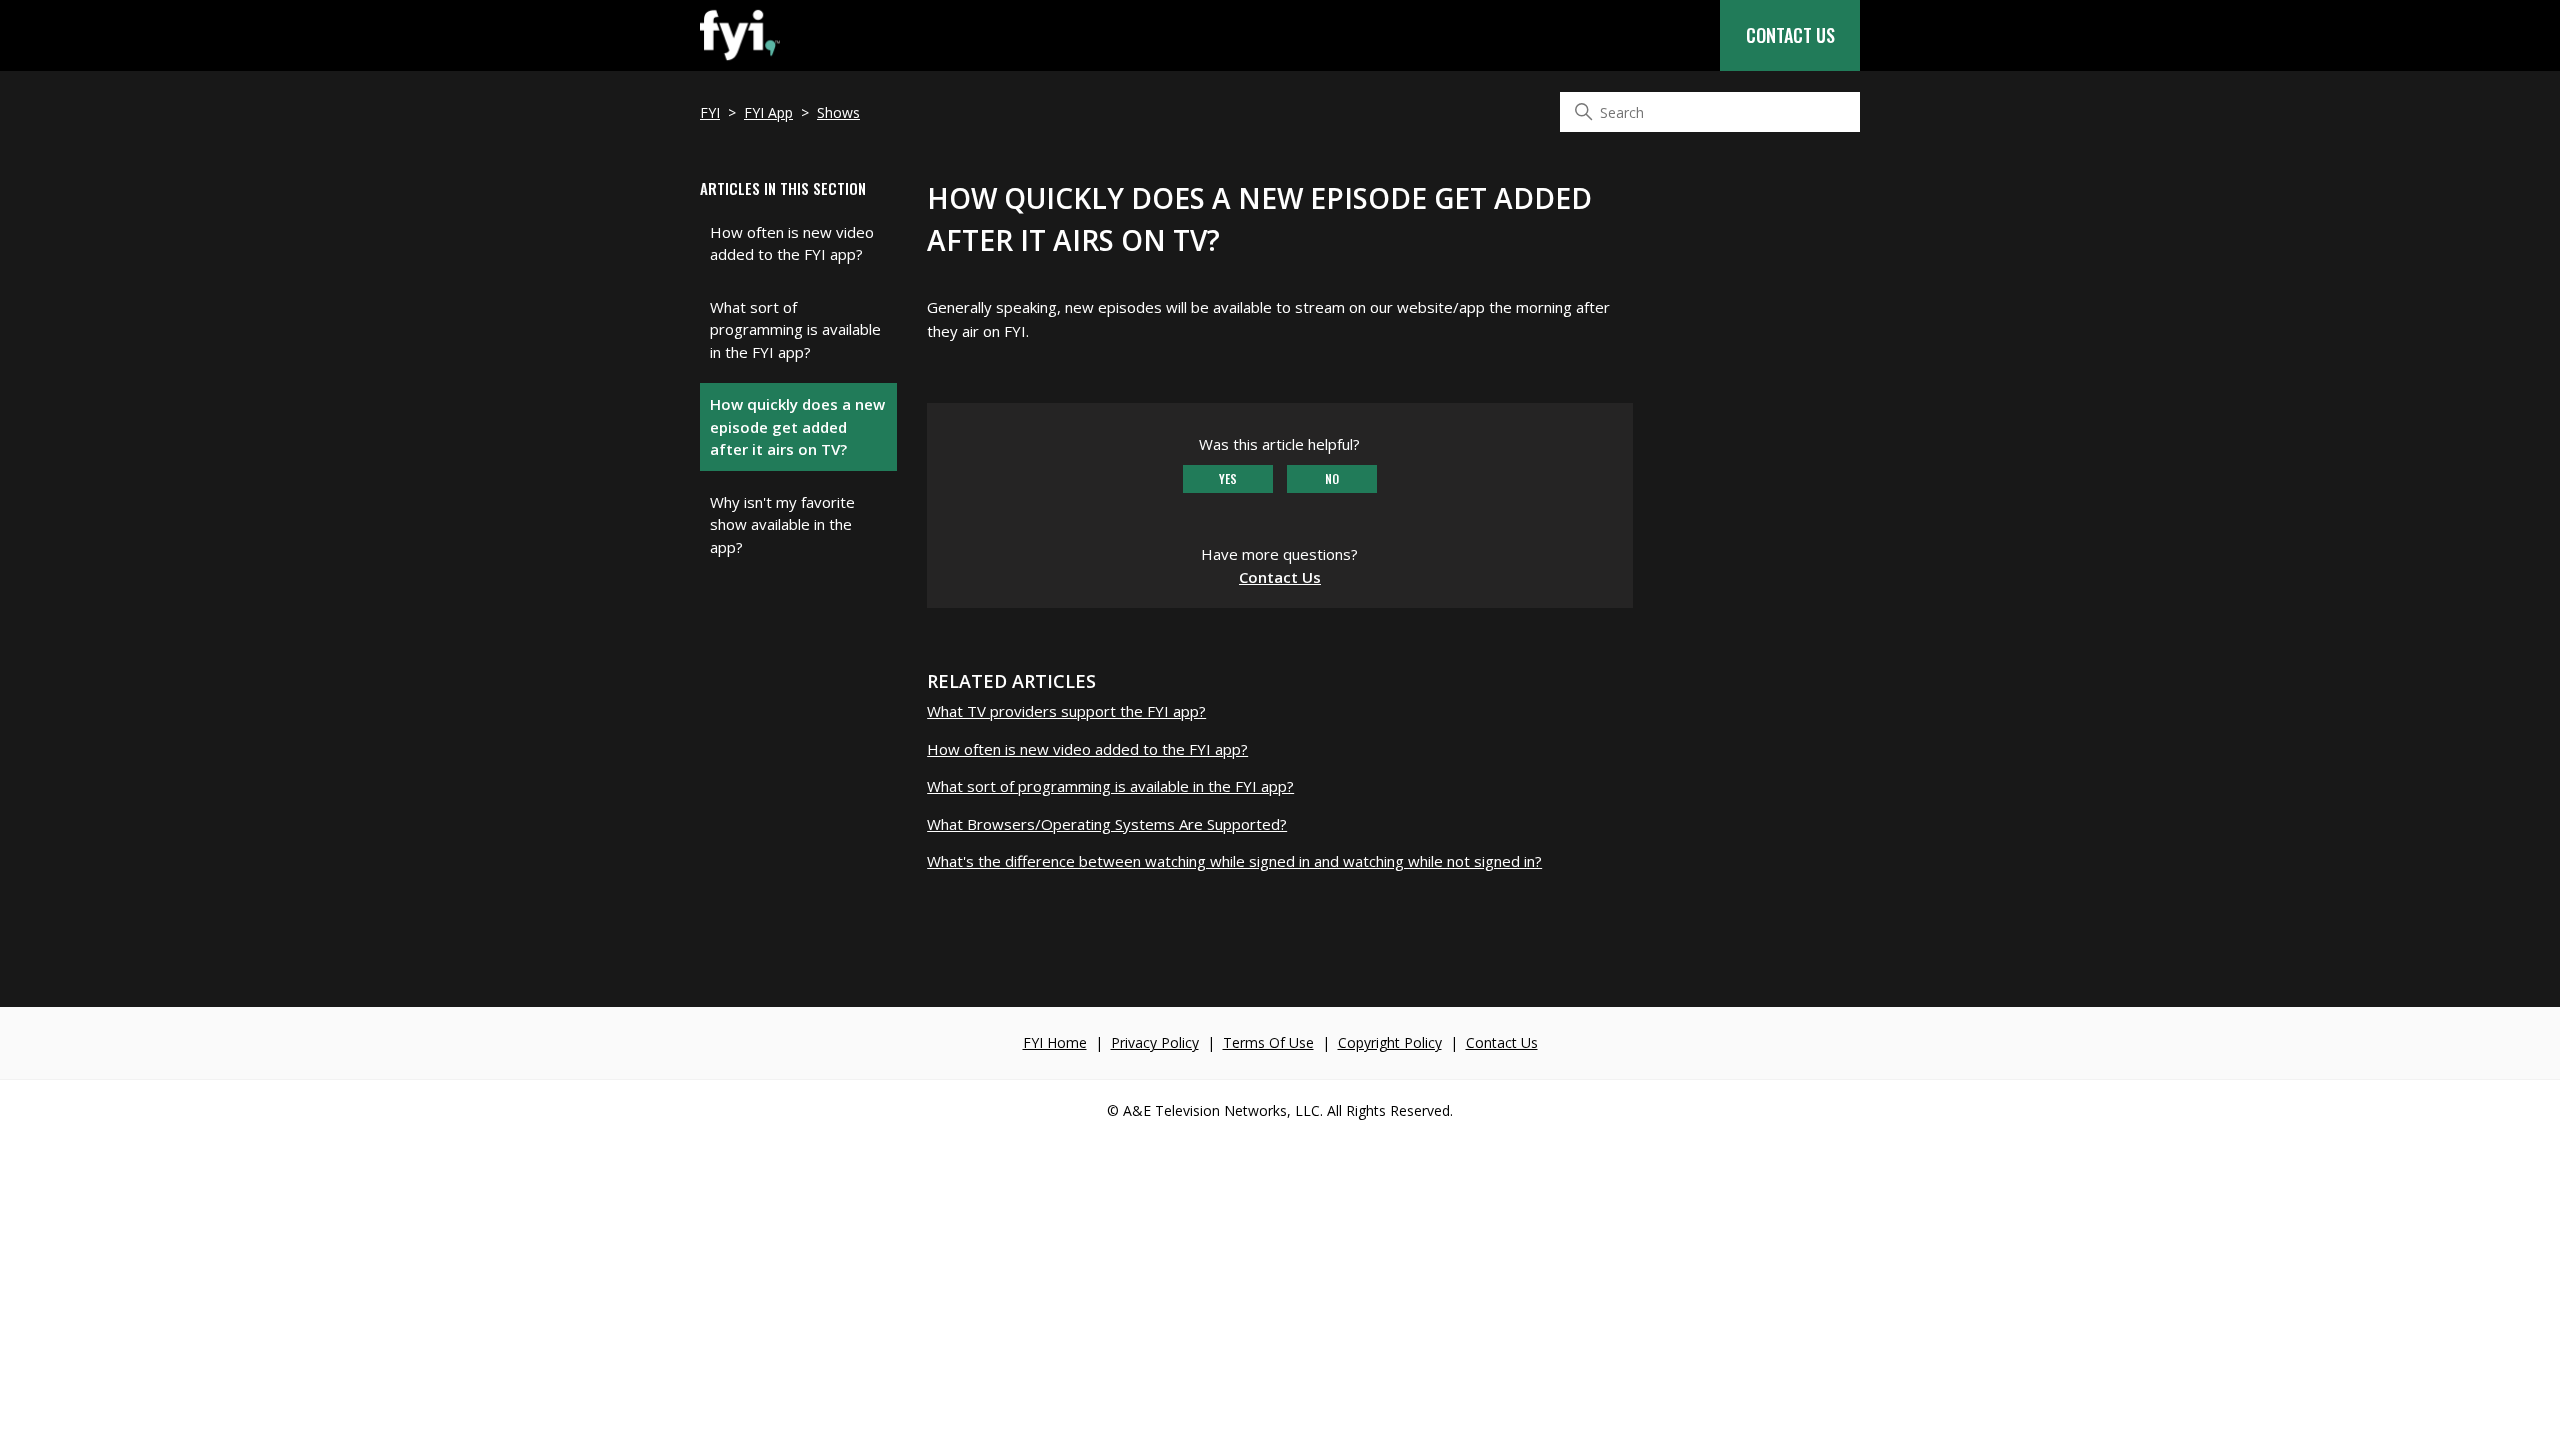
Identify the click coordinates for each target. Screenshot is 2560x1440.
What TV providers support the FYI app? (1066, 711)
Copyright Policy (1390, 1042)
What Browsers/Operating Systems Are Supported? (1107, 824)
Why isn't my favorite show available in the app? (782, 524)
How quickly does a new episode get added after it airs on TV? (797, 426)
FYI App (768, 112)
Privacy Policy (1155, 1042)
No (1332, 478)
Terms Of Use (1268, 1042)
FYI (710, 112)
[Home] (740, 60)
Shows (838, 112)
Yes (1228, 478)
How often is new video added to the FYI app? (792, 243)
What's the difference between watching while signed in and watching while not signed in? (1234, 861)
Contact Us (1790, 35)
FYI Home (1055, 1042)
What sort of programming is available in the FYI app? (795, 329)
